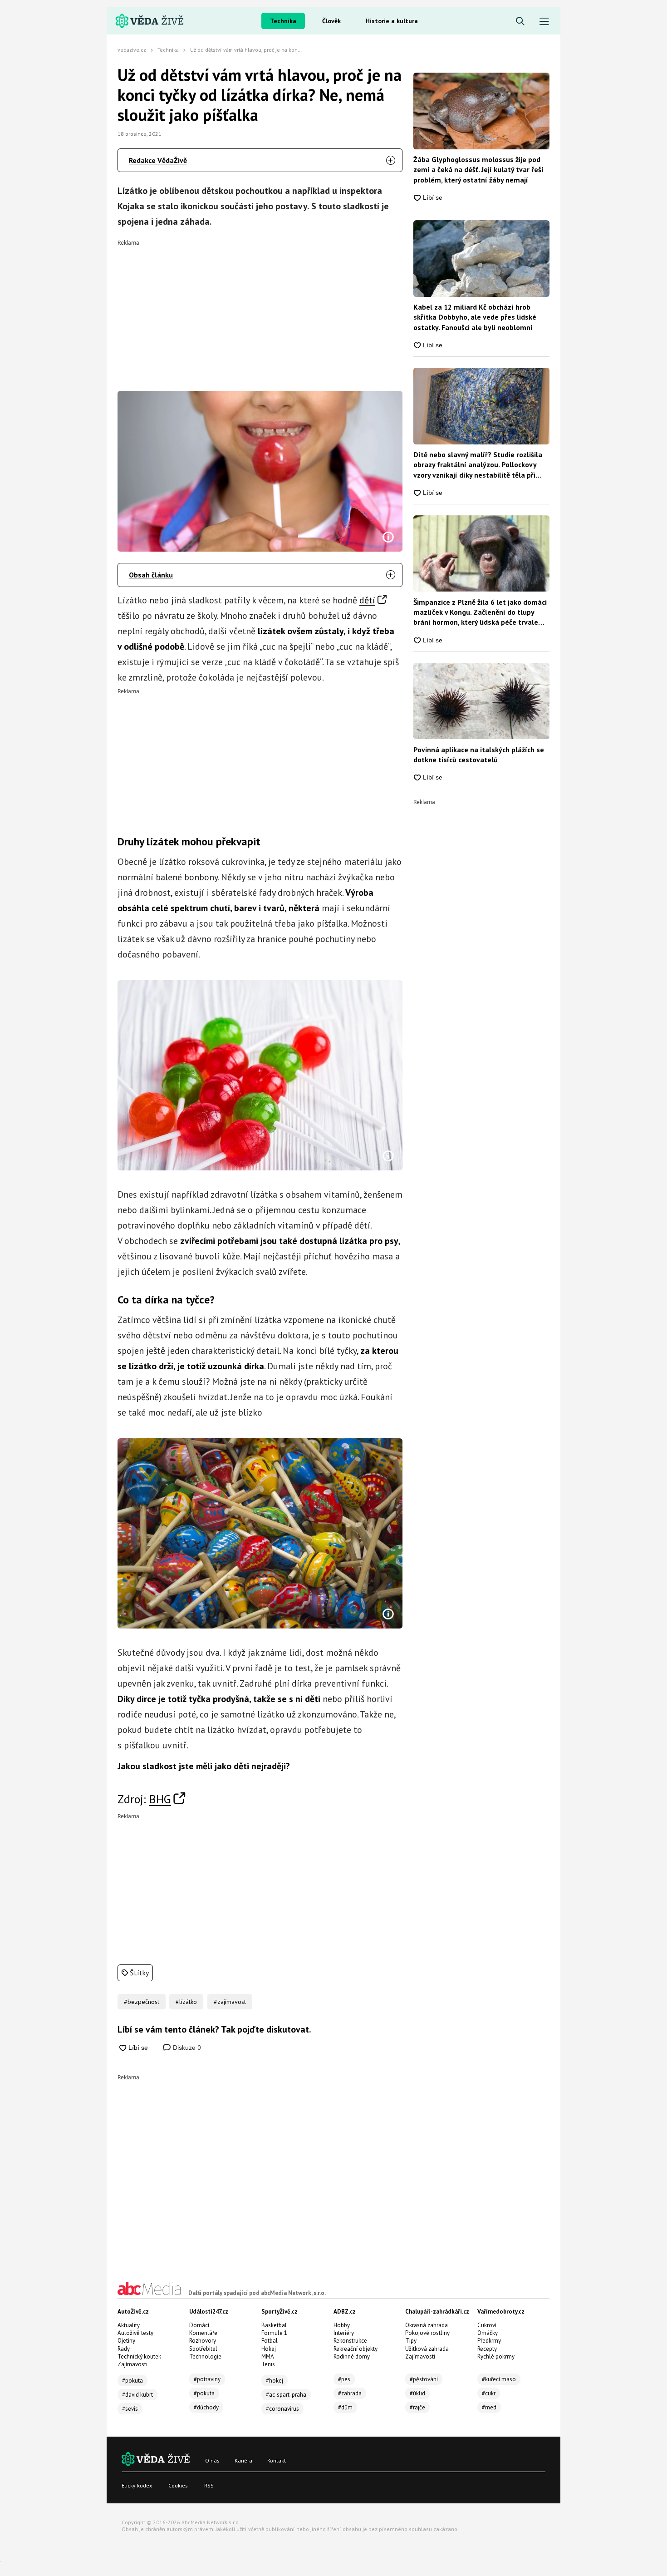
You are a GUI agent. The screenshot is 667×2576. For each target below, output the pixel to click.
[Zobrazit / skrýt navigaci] (544, 22)
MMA (268, 2356)
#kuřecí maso (499, 2379)
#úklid (417, 2393)
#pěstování (424, 2379)
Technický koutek (139, 2356)
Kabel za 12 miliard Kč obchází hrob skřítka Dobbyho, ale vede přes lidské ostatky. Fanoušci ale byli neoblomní (475, 317)
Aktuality (129, 2325)
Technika (283, 21)
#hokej (275, 2381)
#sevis (130, 2409)
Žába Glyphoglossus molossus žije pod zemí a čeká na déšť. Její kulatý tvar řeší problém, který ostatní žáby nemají (478, 170)
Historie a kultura (392, 21)
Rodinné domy (352, 2356)
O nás (212, 2460)
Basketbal (274, 2325)
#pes (344, 2379)
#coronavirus (282, 2409)
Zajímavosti (132, 2364)
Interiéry (344, 2333)
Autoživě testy (135, 2333)
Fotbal (270, 2341)
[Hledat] (520, 22)
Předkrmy (489, 2341)
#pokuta (132, 2381)
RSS (209, 2485)
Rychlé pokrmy (496, 2356)
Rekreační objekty (356, 2349)
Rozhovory (203, 2341)
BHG (160, 1799)
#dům (345, 2407)
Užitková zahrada (427, 2349)
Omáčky (488, 2333)
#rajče (417, 2407)
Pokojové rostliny (427, 2333)
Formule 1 (274, 2333)
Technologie (205, 2356)
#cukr (489, 2393)
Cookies (178, 2485)
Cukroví (487, 2325)
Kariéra (243, 2460)
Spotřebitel (203, 2349)
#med (489, 2407)
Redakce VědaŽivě (158, 160)
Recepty (487, 2349)
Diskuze (186, 2048)
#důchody (206, 2407)
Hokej (269, 2349)
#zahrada (350, 2393)
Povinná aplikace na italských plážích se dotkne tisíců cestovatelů (479, 755)
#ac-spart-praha (286, 2395)
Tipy (411, 2341)
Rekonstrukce (350, 2341)
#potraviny (207, 2379)
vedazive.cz (132, 50)
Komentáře (203, 2333)
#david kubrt (137, 2395)
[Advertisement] (260, 309)
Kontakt (277, 2460)
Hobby (342, 2325)
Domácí (199, 2325)
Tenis (268, 2364)
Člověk (331, 21)
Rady (124, 2349)
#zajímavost (230, 2002)
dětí (367, 600)
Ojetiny (126, 2341)
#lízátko (186, 2002)
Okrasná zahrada (427, 2325)
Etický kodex (137, 2485)
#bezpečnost (142, 2002)
